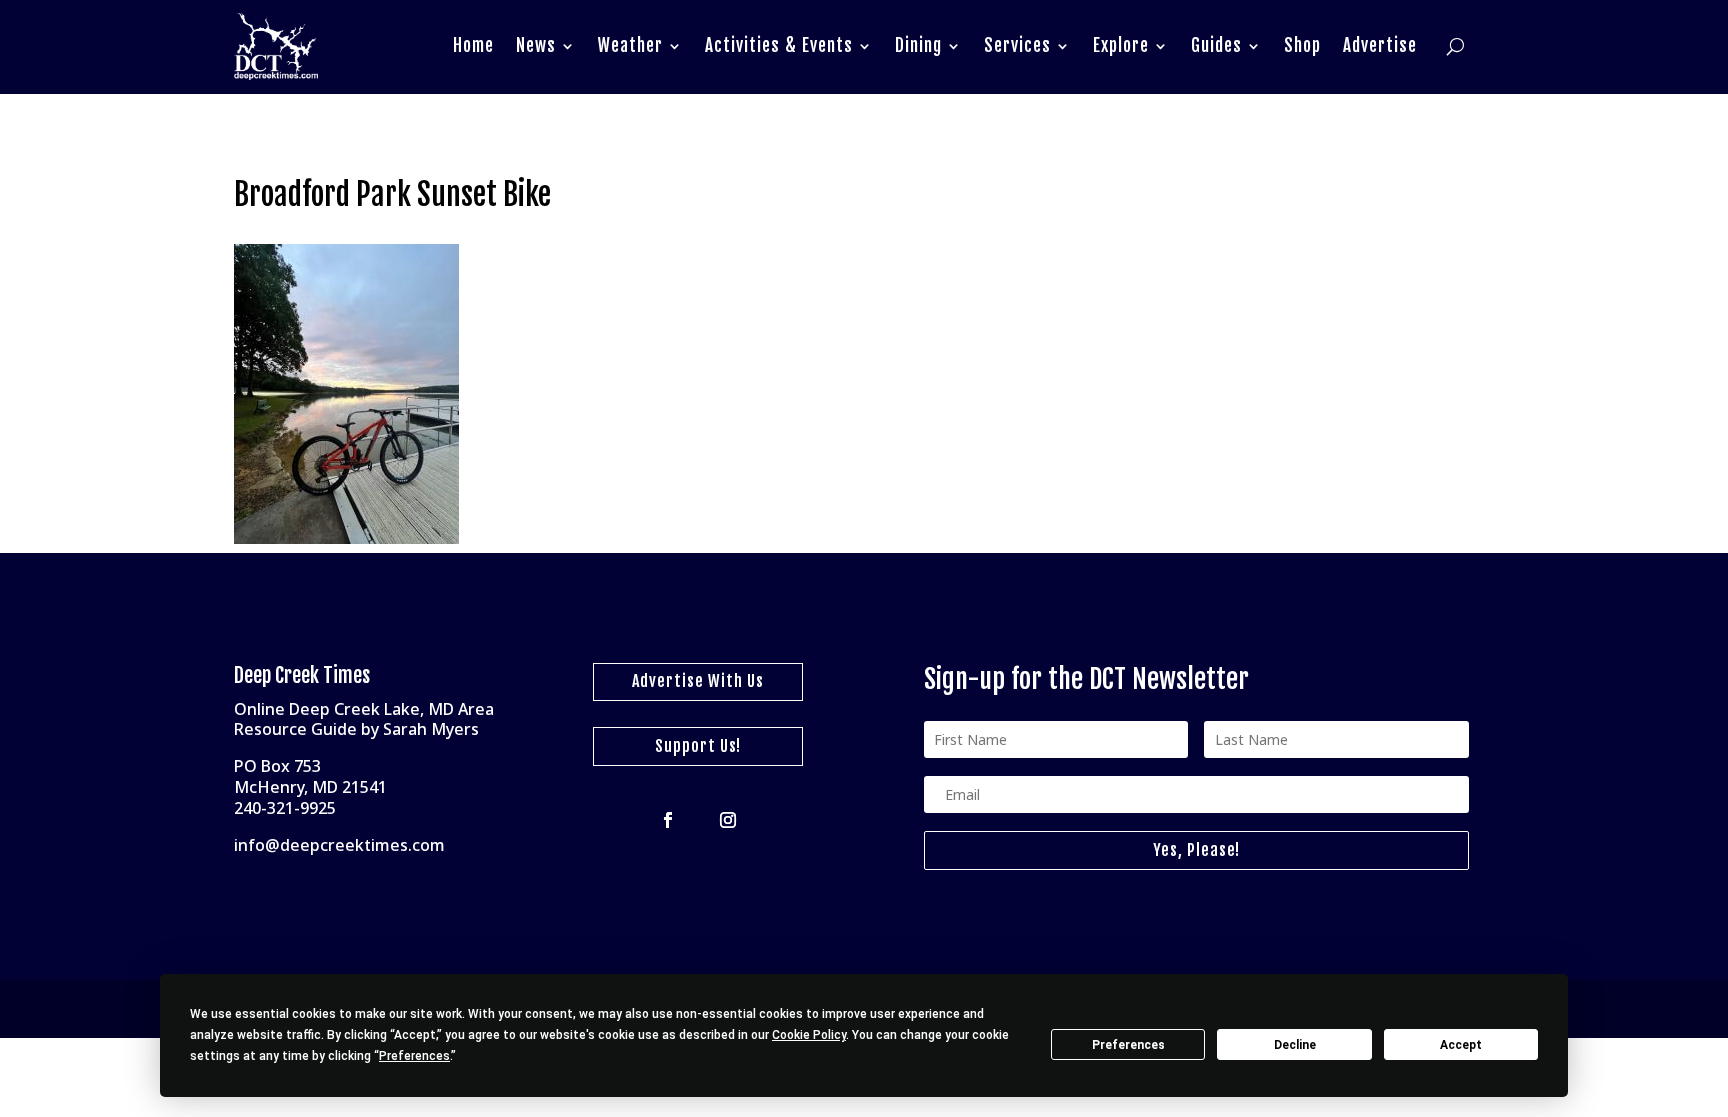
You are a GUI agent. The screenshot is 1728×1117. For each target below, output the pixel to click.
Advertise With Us (698, 681)
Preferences (1128, 1045)
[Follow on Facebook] (668, 820)
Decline (1295, 1045)
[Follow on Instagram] (728, 820)
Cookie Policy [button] (809, 1035)
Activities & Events (779, 45)
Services (1017, 45)
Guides (1216, 45)
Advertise (1380, 45)
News (536, 45)
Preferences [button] (414, 1056)
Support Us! (698, 746)
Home (473, 45)
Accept (1461, 1045)
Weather (630, 45)
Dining (918, 45)
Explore (1121, 45)
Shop (1302, 45)
